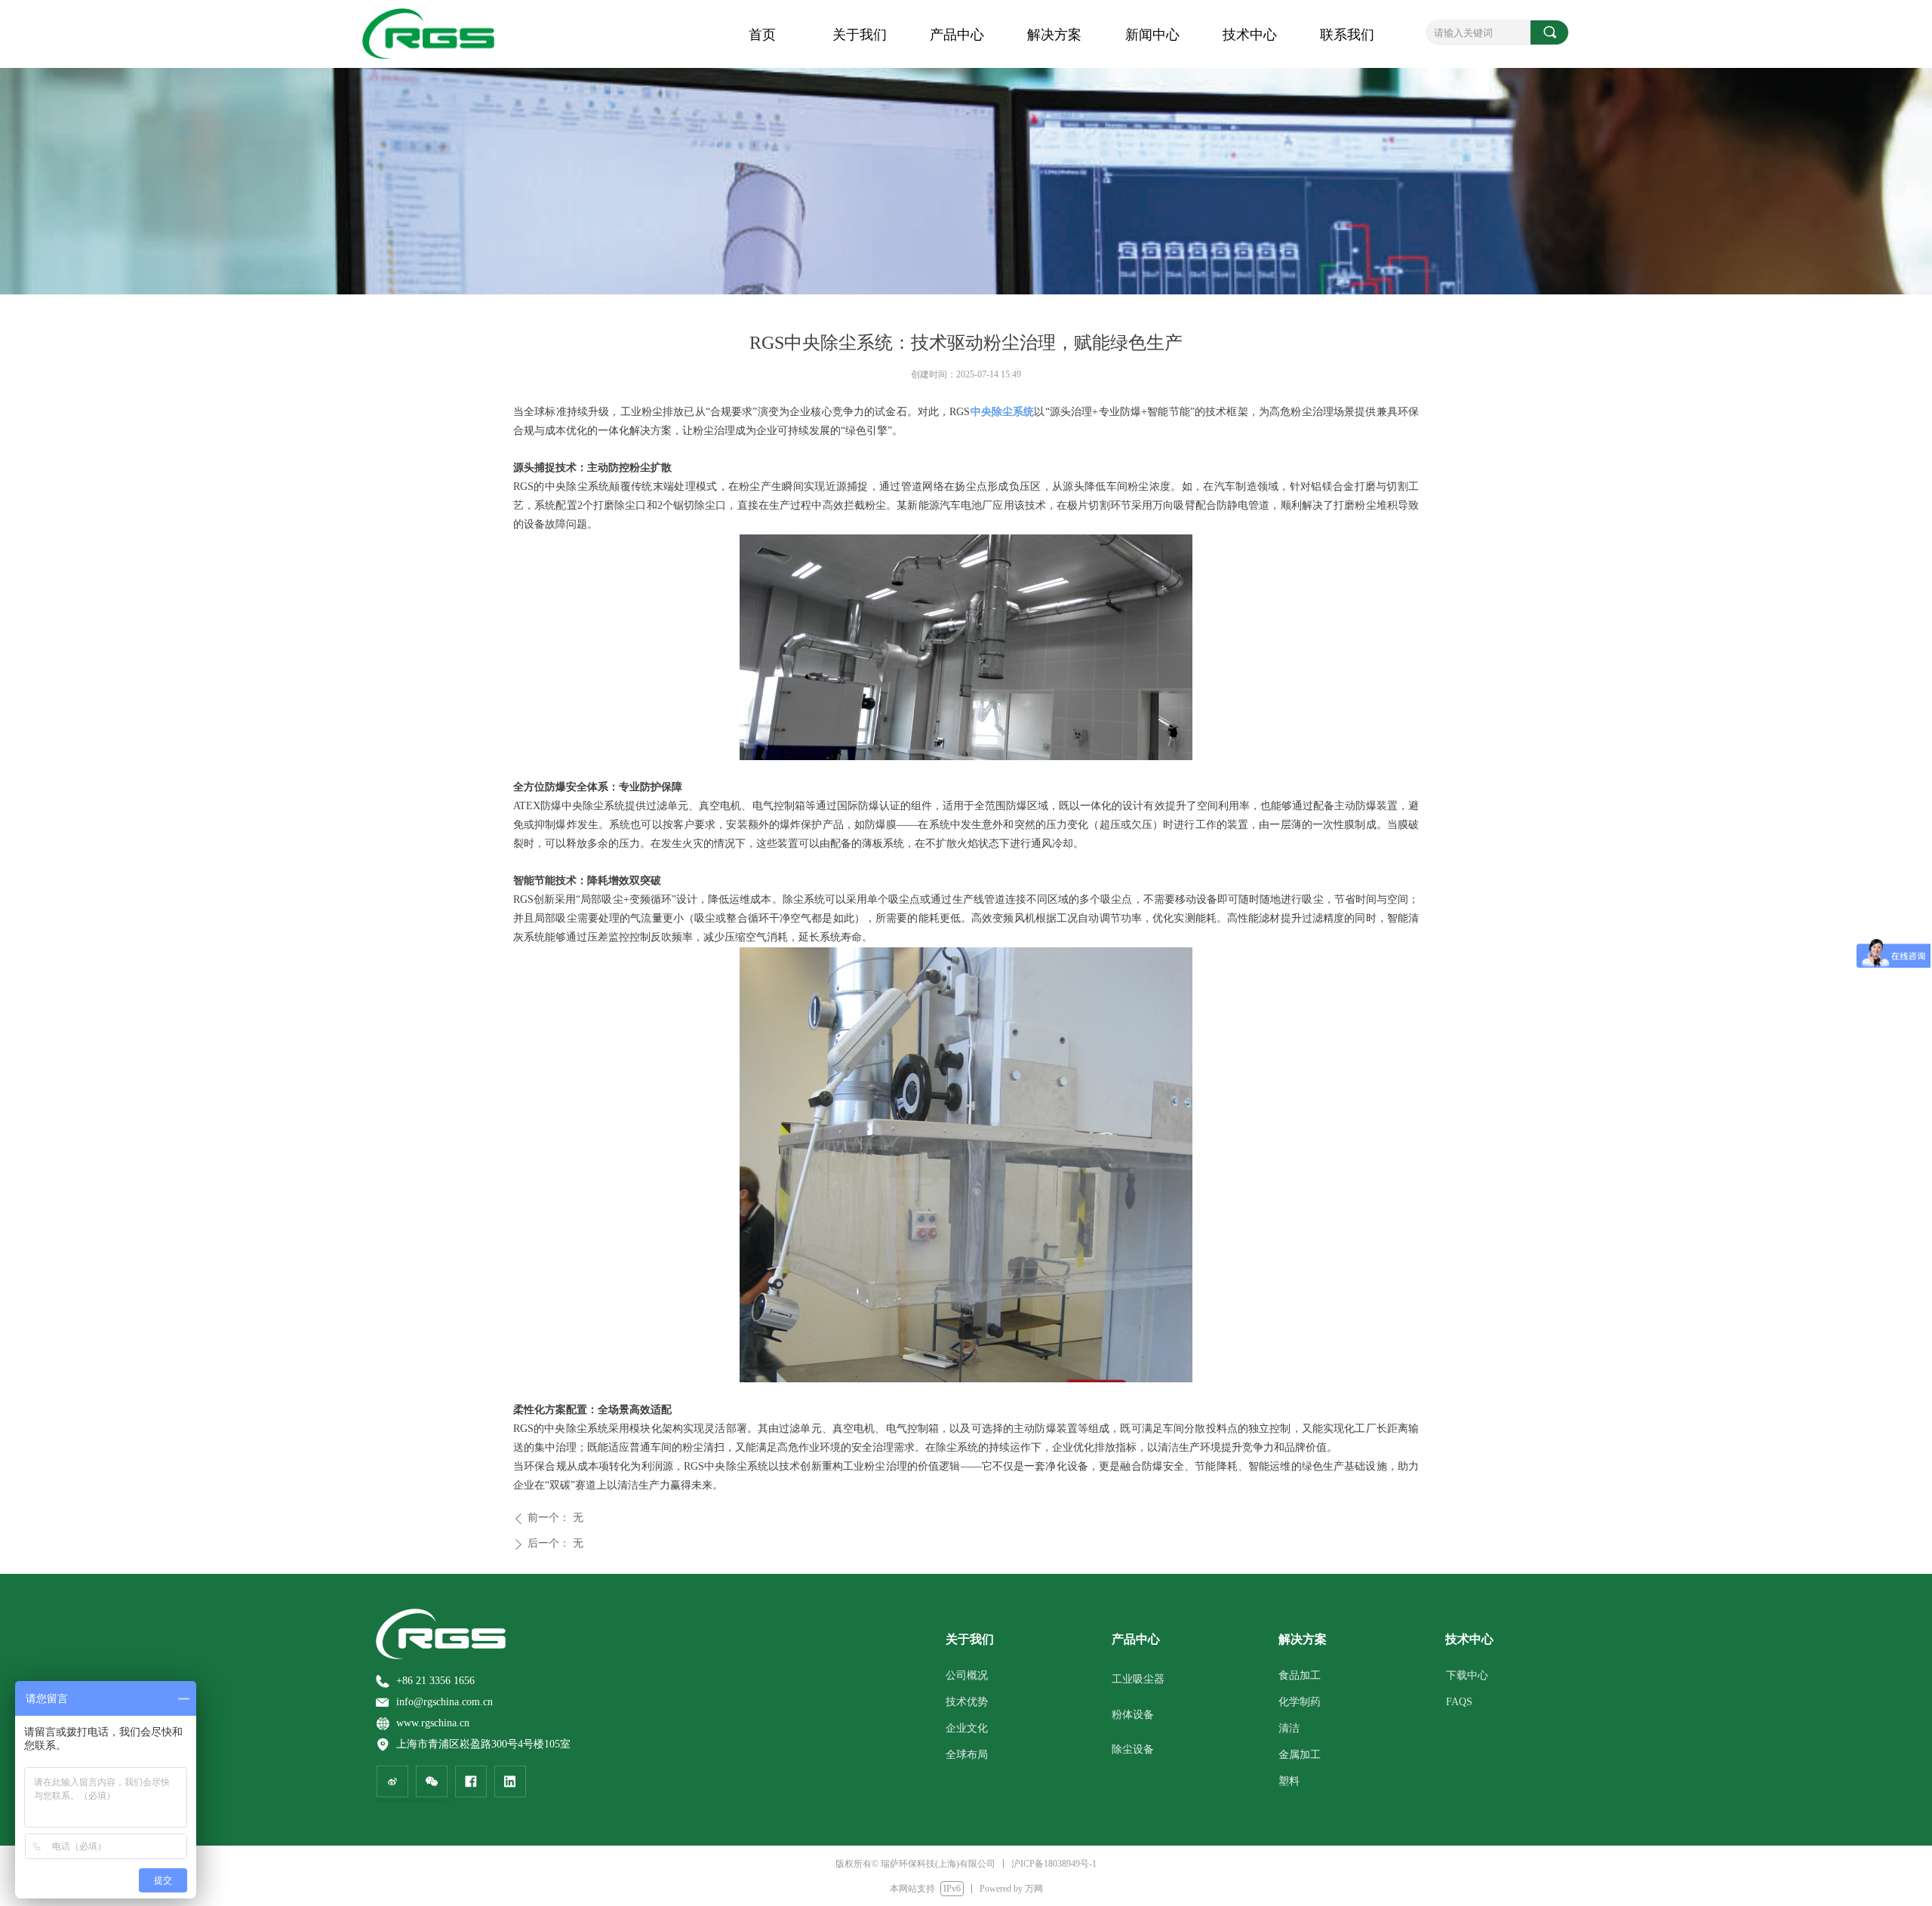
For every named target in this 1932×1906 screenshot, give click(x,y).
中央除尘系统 (1002, 412)
